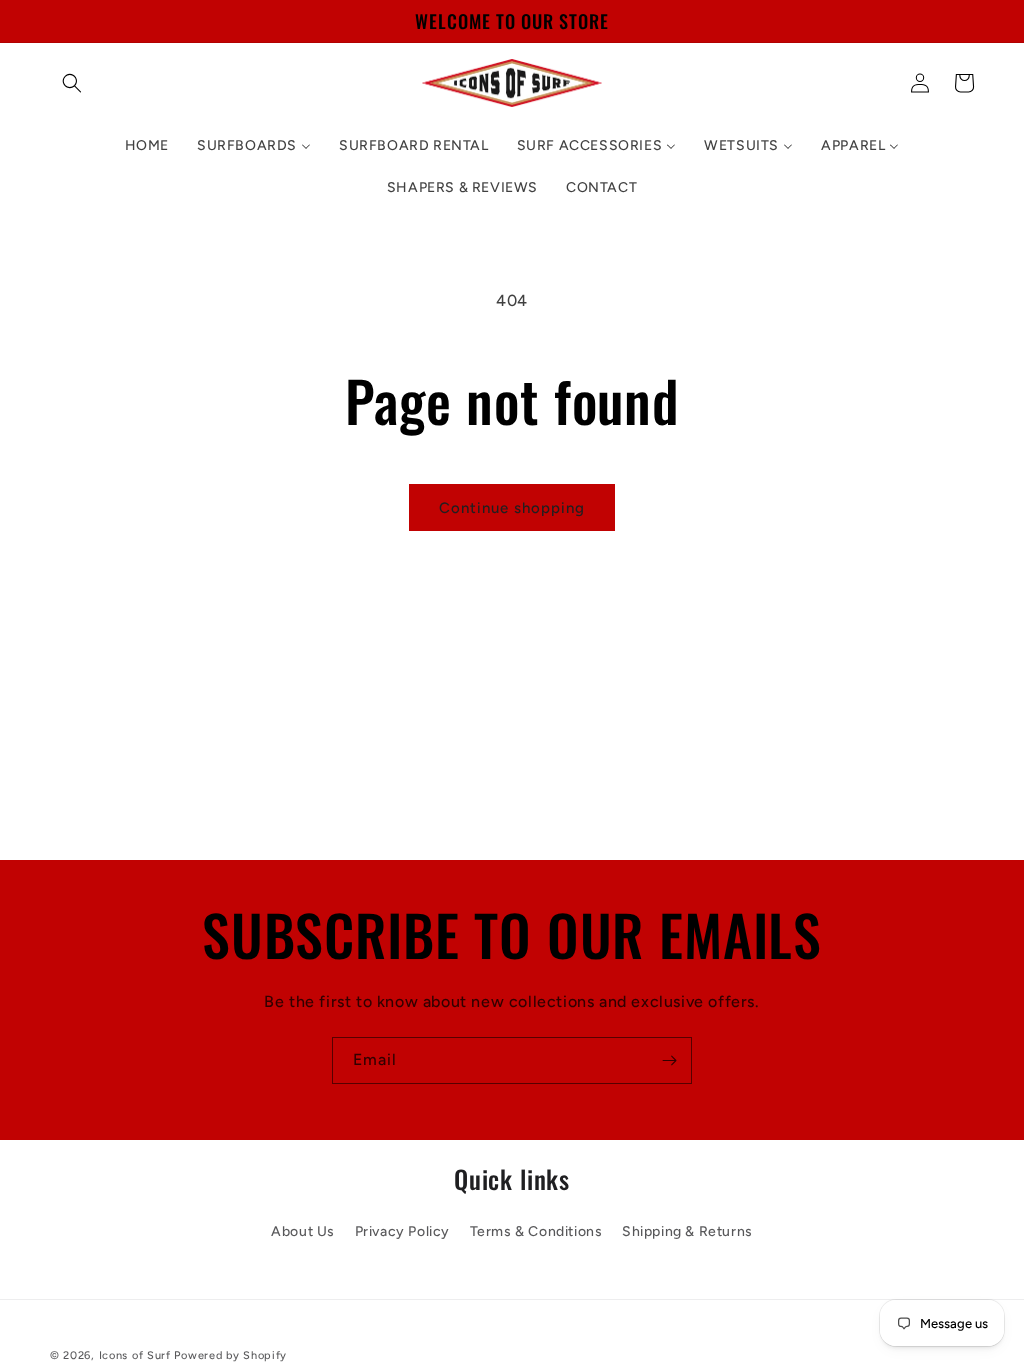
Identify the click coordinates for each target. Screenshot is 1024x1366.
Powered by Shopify (230, 1355)
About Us (303, 1231)
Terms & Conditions (536, 1231)
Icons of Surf (135, 1355)
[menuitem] (147, 146)
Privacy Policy (402, 1231)
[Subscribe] (669, 1060)
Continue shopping (512, 508)
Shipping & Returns (687, 1231)
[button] (72, 83)
